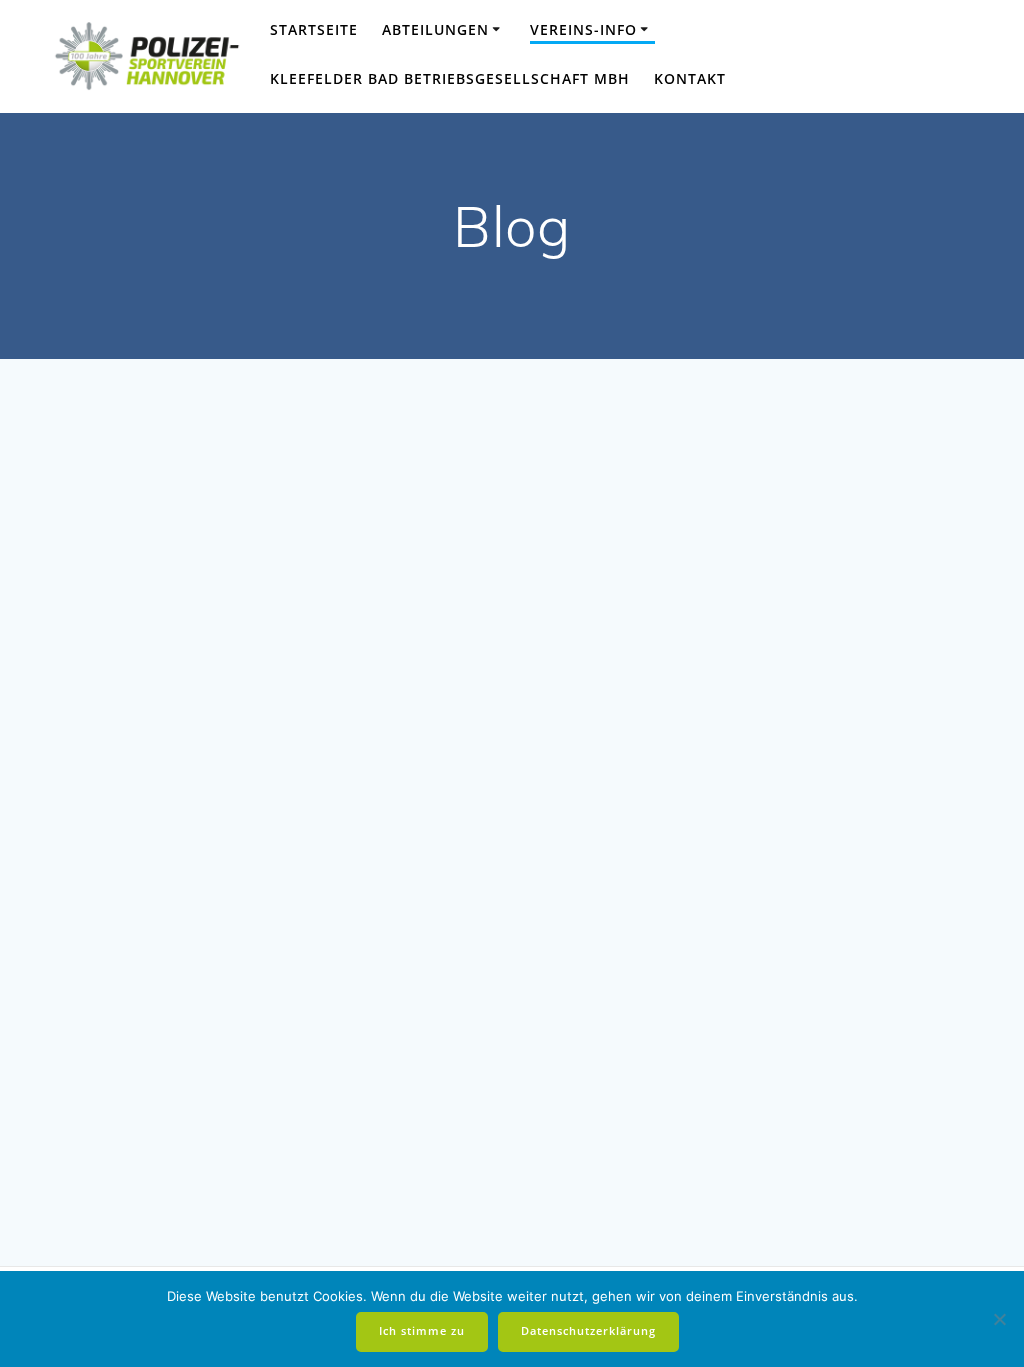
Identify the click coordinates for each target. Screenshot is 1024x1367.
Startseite (314, 29)
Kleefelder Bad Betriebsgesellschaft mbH (450, 78)
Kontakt (690, 78)
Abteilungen (435, 29)
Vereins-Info (583, 29)
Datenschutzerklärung (588, 1331)
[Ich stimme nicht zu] (999, 1319)
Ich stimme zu (422, 1331)
